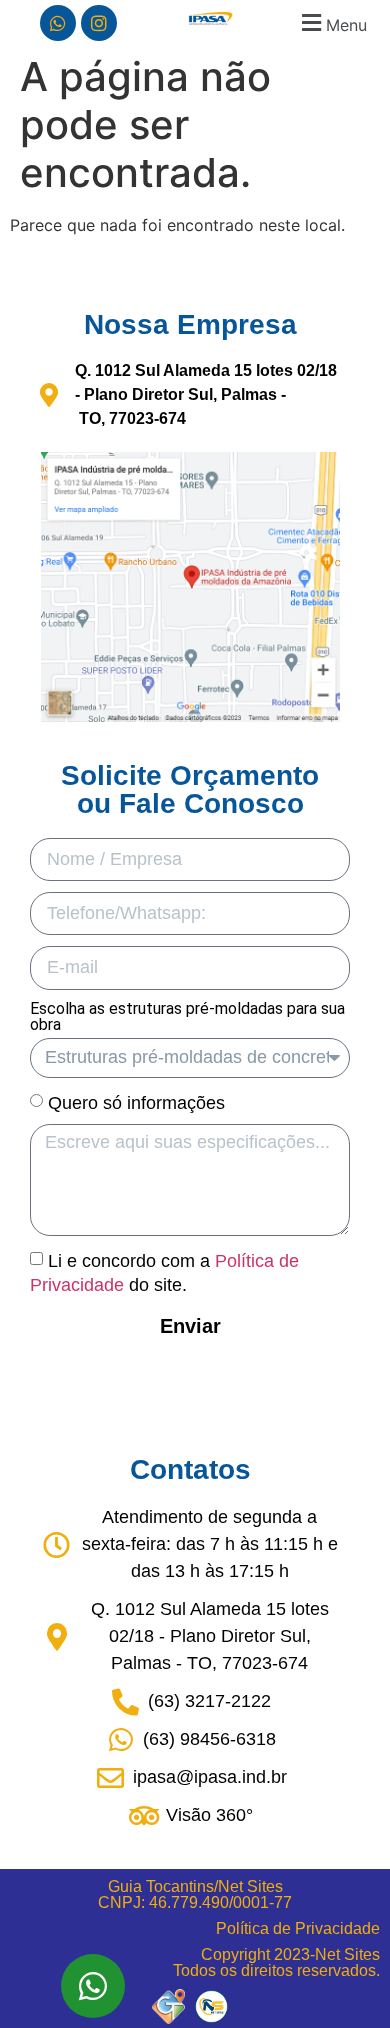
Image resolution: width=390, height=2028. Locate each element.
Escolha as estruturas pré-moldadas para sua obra (187, 1017)
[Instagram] (99, 23)
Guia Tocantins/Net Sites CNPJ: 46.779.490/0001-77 (195, 1894)
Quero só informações (136, 1102)
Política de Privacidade (298, 1928)
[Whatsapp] (58, 23)
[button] (331, 22)
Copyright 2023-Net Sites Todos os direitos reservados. (276, 1962)
